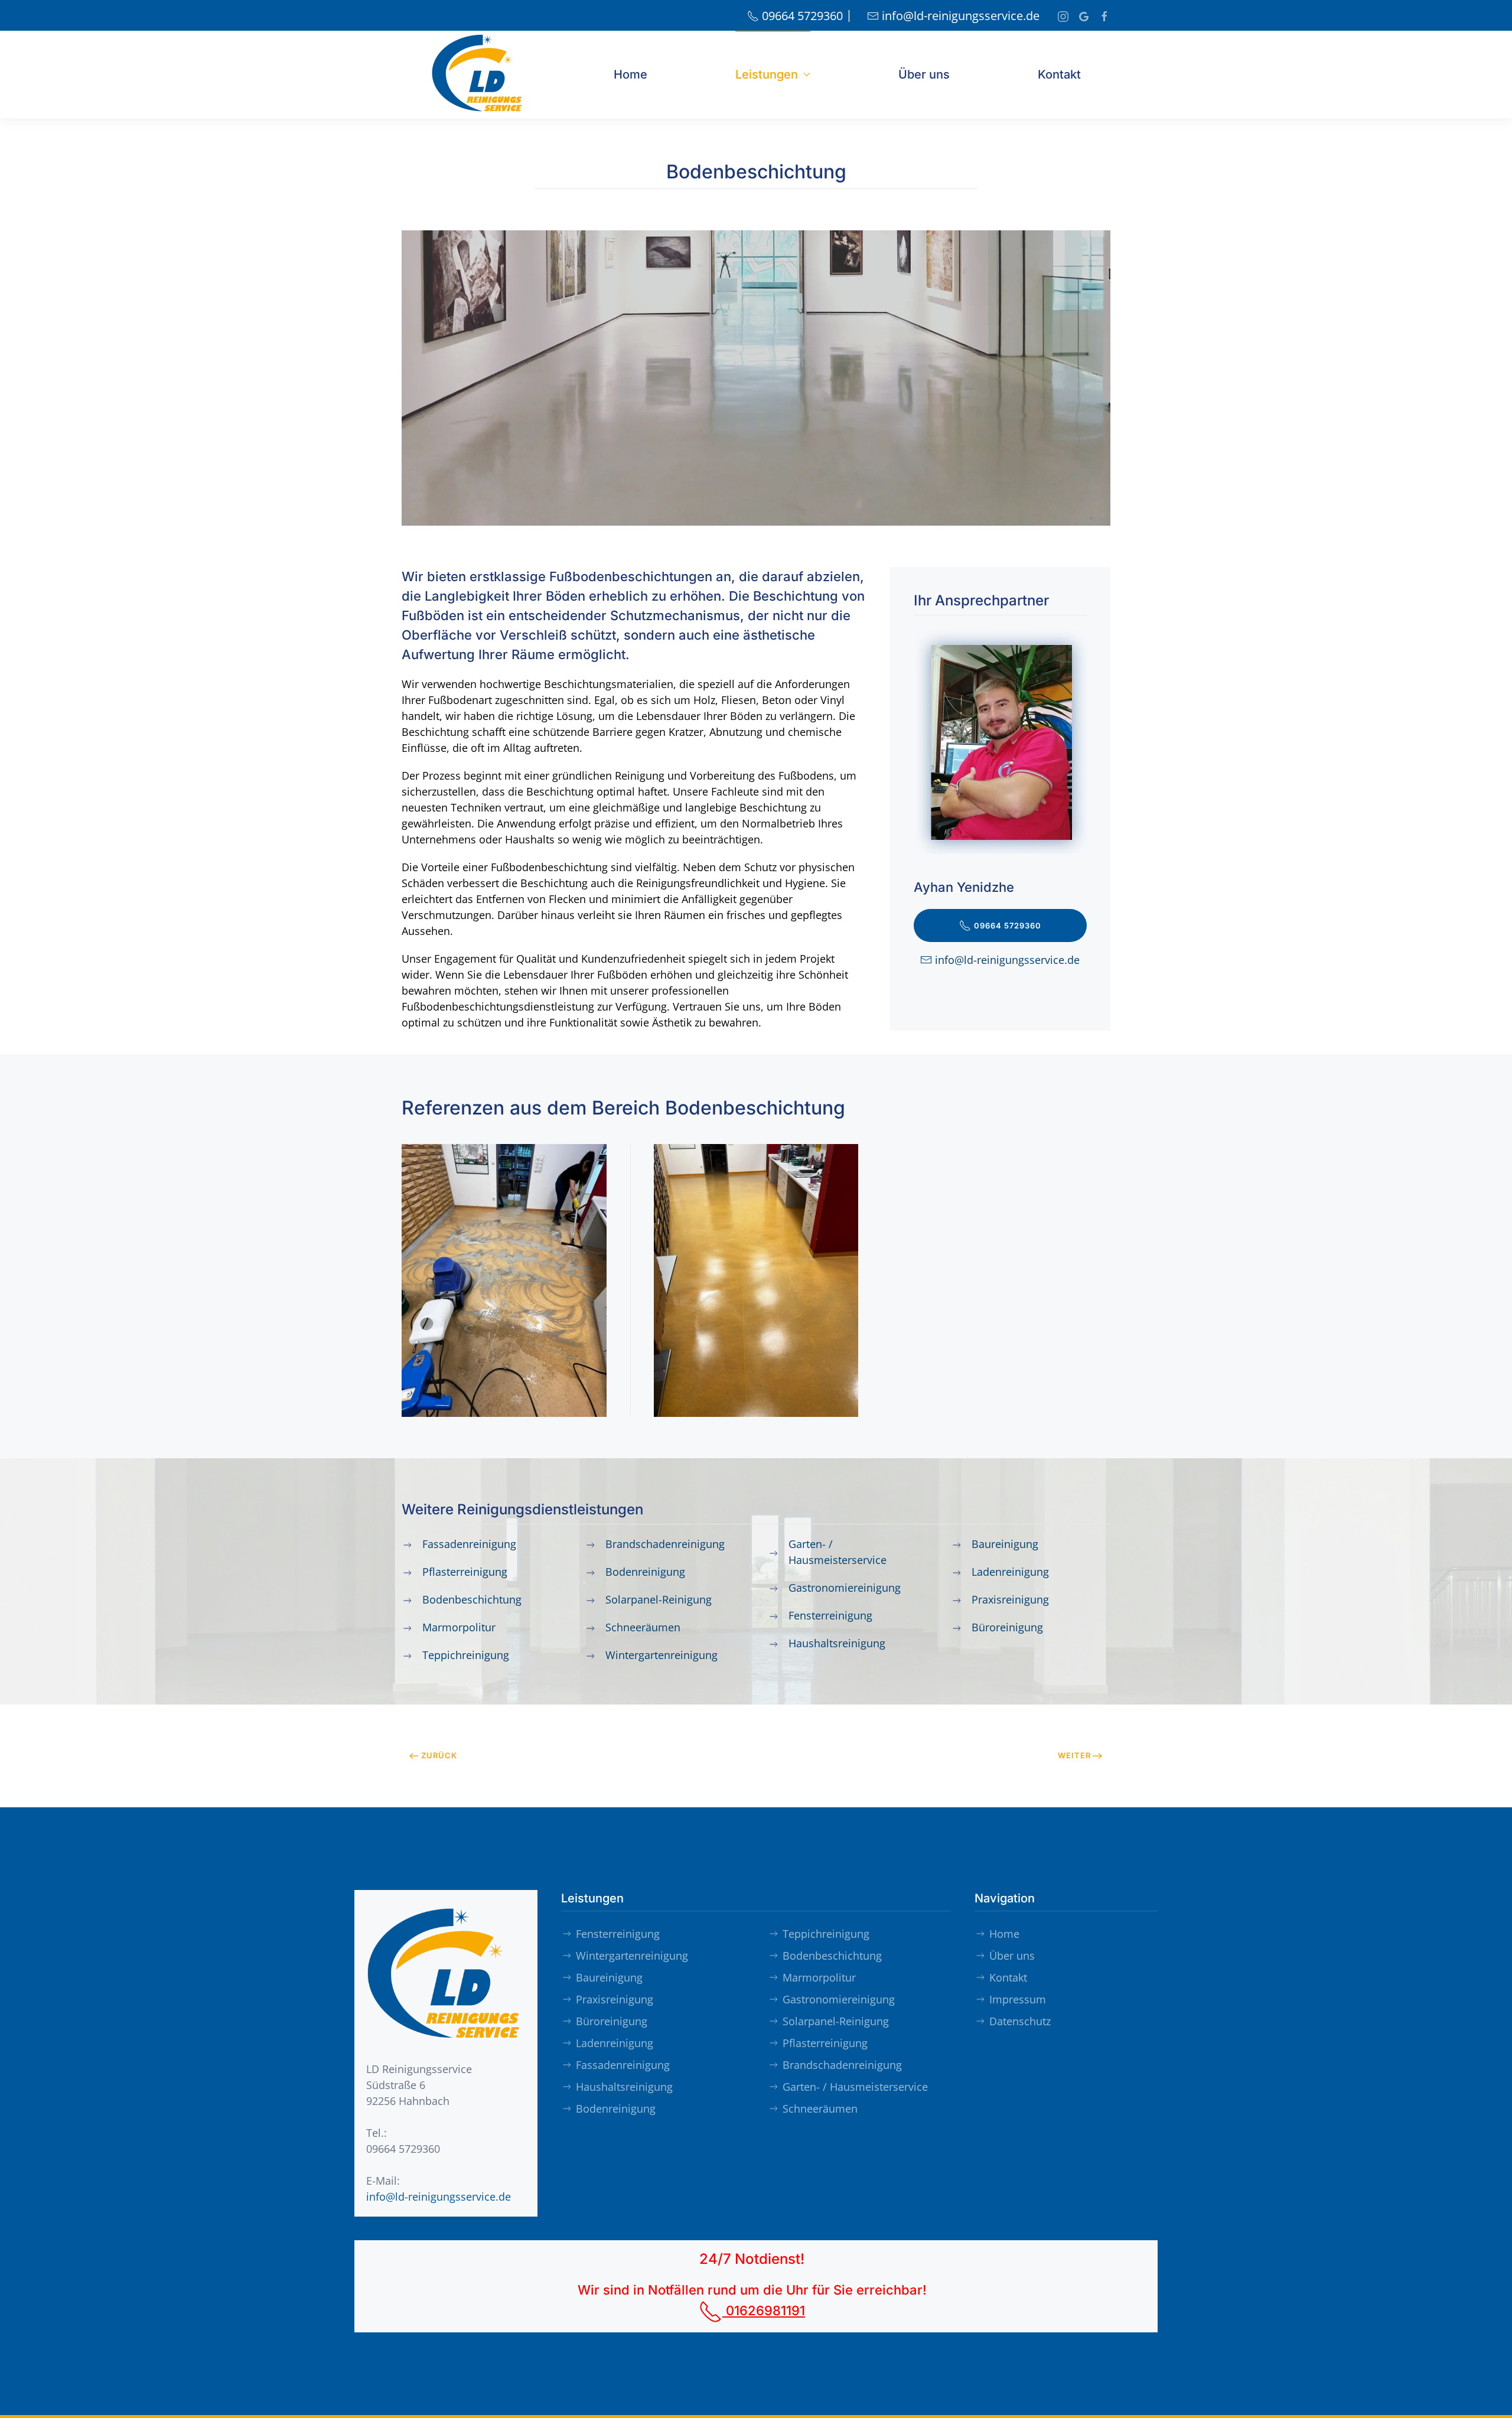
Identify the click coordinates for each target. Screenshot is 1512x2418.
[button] (504, 1280)
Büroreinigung (612, 2021)
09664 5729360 (802, 16)
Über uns (924, 74)
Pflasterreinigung (825, 2043)
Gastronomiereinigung (839, 1999)
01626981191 (764, 2311)
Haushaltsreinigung (624, 2087)
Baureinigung (609, 1977)
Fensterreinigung (618, 1934)
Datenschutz (1020, 2021)
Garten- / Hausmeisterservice (855, 2087)
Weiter (1074, 1755)
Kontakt (1059, 74)
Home (630, 74)
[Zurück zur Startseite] (478, 74)
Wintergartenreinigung (632, 1956)
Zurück (439, 1755)
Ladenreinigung (615, 2043)
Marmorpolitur (819, 1977)
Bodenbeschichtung (832, 1956)
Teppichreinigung (826, 1934)
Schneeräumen (820, 2109)
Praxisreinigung (615, 1999)
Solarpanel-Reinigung (836, 2021)
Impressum (1018, 1999)
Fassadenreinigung (623, 2065)
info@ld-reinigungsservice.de (961, 16)
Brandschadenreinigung (842, 2065)
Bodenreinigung (616, 2109)
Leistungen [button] (767, 74)
